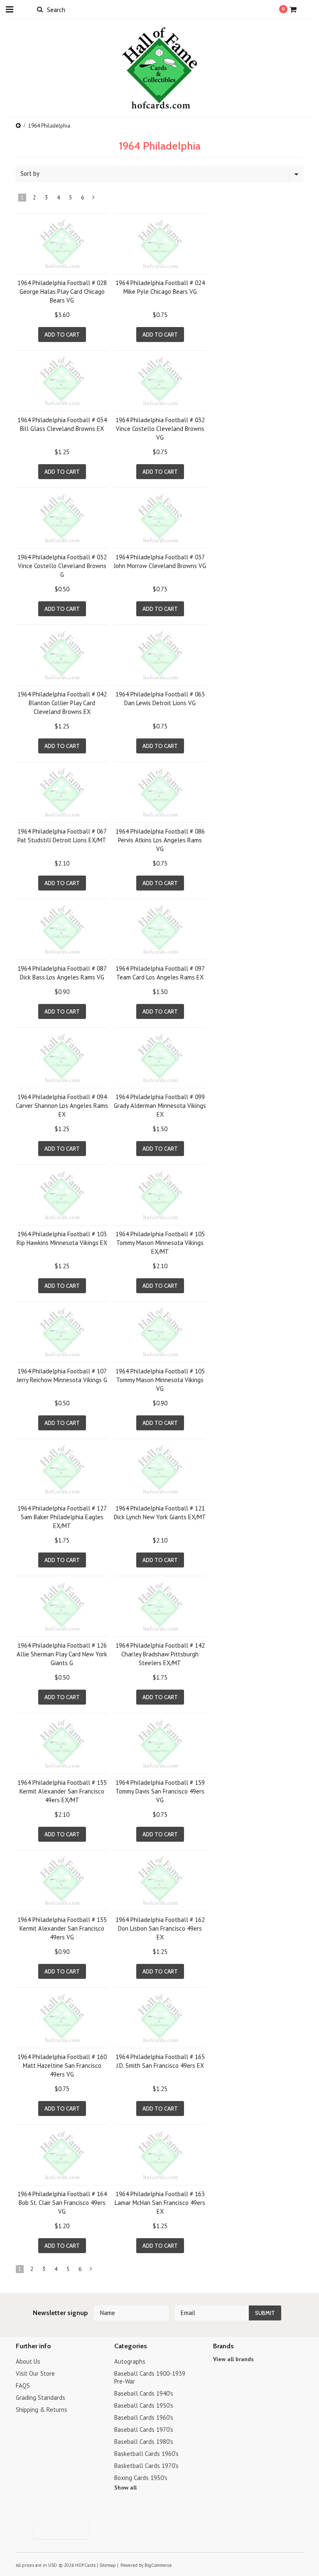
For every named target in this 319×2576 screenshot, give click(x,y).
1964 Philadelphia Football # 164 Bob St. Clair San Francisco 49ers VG (62, 2203)
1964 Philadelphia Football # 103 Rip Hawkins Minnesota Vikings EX (62, 1238)
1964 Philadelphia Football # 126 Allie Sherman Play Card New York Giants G (62, 1654)
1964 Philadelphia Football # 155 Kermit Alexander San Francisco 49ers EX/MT (62, 1791)
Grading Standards (40, 2398)
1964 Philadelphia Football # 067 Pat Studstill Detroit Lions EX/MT (62, 836)
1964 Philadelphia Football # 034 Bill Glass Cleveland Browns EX (62, 424)
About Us (28, 2361)
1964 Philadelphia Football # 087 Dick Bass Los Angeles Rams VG (62, 973)
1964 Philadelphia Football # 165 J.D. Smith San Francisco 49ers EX (160, 2061)
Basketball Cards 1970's (146, 2466)
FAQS (23, 2385)
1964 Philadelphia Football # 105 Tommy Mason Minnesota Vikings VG (160, 1380)
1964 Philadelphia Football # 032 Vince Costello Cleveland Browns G (62, 566)
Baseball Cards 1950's (144, 2405)
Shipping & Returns (42, 2410)
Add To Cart (62, 335)
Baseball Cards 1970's (144, 2430)
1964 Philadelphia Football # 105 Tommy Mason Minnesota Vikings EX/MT (160, 1243)
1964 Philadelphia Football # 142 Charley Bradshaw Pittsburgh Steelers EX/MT (160, 1654)
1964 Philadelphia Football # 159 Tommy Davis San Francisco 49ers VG (160, 1791)
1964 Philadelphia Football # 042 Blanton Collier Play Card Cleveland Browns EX (62, 703)
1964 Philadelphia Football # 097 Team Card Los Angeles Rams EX (160, 973)
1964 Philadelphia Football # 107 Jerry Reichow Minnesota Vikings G (62, 1375)
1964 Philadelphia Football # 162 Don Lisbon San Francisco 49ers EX (160, 1928)
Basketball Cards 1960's (146, 2454)
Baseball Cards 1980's (144, 2442)
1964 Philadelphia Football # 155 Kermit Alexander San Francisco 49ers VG (62, 1928)
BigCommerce (158, 2565)
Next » (94, 199)
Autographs (130, 2361)
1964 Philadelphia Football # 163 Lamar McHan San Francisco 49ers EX (160, 2203)
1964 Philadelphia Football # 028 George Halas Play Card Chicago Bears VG (62, 292)
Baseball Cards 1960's (144, 2417)
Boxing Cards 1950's (141, 2478)
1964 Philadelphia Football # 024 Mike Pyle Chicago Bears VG (160, 287)
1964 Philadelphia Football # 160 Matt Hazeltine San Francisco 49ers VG (62, 2065)
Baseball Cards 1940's (144, 2393)
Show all (125, 2487)
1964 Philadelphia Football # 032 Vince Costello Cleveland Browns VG (160, 429)
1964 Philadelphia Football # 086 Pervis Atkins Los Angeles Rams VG (160, 840)
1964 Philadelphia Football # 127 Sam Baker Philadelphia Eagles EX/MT (62, 1517)
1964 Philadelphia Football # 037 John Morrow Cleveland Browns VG (160, 561)
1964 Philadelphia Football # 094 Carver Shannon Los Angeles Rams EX (62, 1106)
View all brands (233, 2359)
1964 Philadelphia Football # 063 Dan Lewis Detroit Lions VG (160, 699)
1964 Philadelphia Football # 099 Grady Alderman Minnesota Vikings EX (160, 1106)
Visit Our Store (35, 2373)
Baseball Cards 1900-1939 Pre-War (150, 2377)
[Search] (40, 9)
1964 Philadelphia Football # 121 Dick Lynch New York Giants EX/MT (160, 1513)
